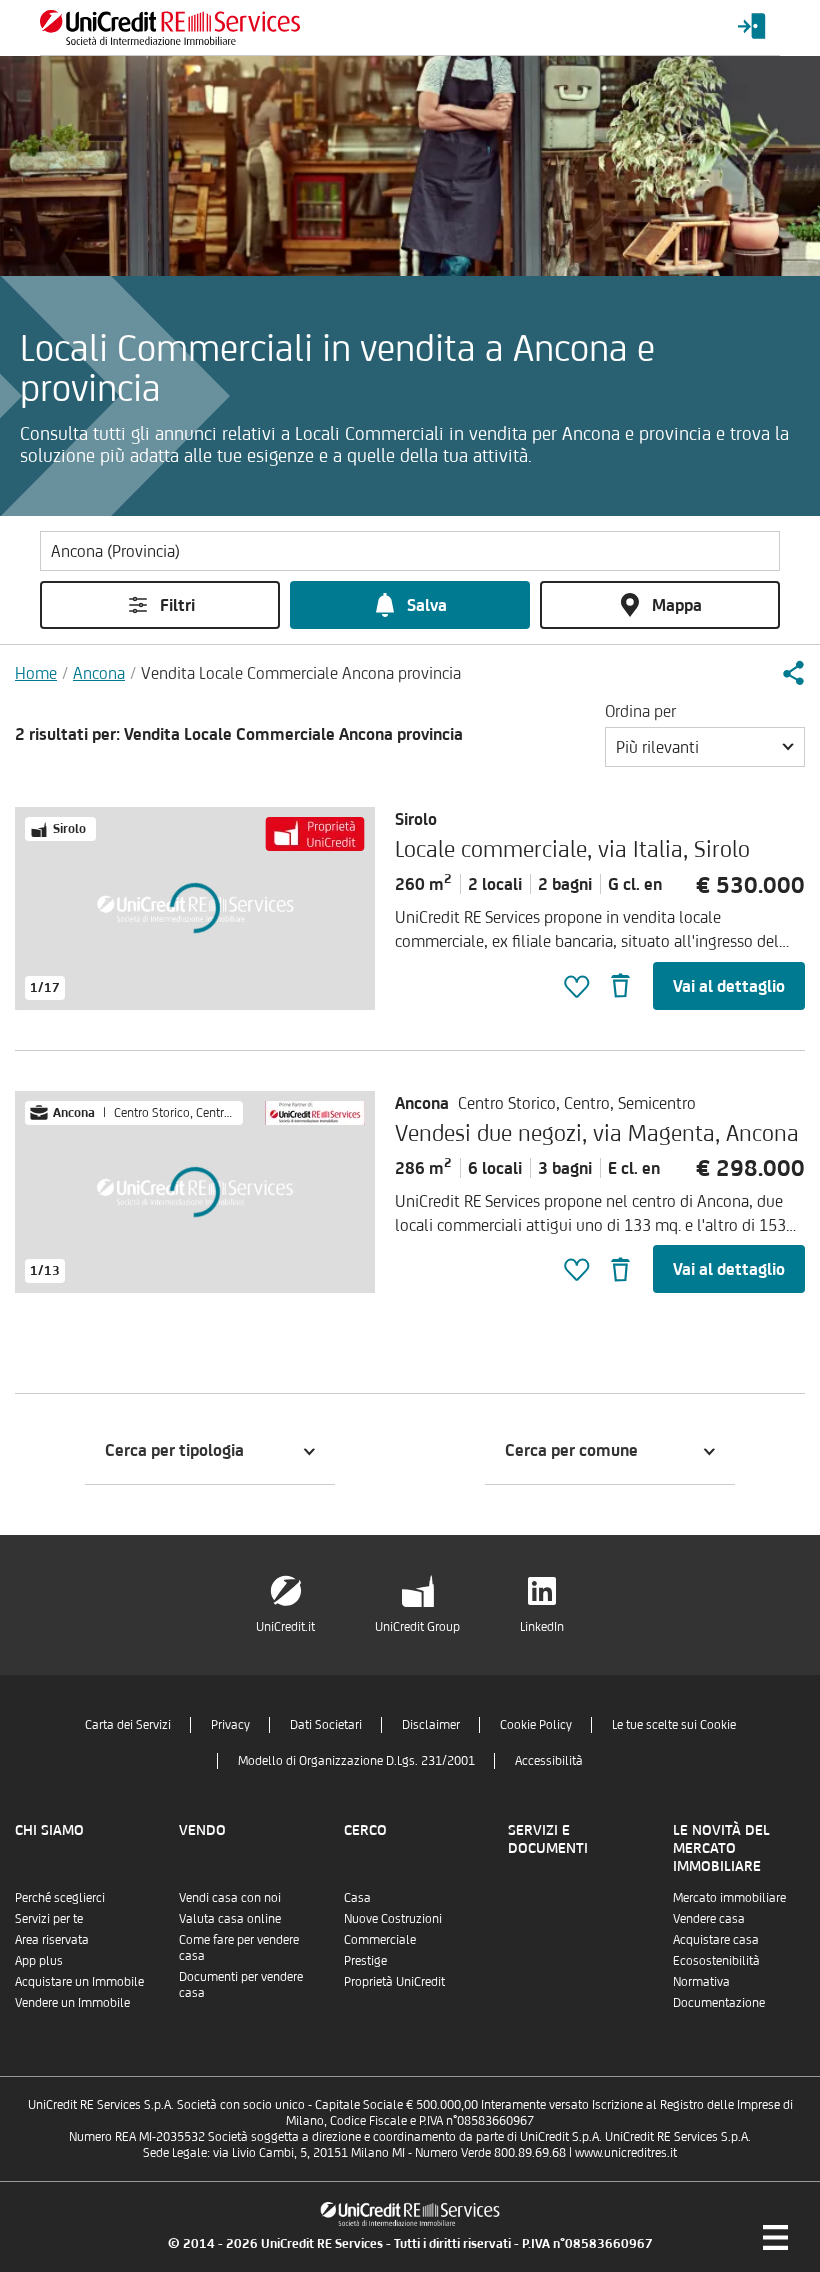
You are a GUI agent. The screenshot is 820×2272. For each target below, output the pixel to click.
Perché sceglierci (60, 1897)
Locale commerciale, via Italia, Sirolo (572, 848)
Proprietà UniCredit (394, 1981)
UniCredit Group (417, 1626)
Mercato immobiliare (729, 1897)
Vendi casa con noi (230, 1897)
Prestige (365, 1960)
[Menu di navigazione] (775, 2237)
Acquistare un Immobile (79, 1981)
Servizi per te (49, 1918)
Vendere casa (709, 1918)
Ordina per (640, 711)
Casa (357, 1897)
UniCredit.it (285, 1626)
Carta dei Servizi (128, 1724)
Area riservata (52, 1939)
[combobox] (705, 747)
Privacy (230, 1724)
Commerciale (380, 1939)
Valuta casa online (230, 1918)
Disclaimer (431, 1724)
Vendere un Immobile (72, 2002)
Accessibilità (549, 1760)
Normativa (701, 1981)
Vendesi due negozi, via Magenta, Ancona (597, 1132)
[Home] (170, 27)
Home (36, 673)
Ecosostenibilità (716, 1960)
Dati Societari (326, 1724)
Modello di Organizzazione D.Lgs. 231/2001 (356, 1760)
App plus (39, 1960)
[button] (793, 673)
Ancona (99, 673)
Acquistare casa (716, 1939)
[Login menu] (752, 27)
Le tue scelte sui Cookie (674, 1724)
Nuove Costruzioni (393, 1918)
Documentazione (719, 2002)
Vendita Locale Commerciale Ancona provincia (301, 673)
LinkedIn (542, 1626)
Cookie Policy (536, 1724)
